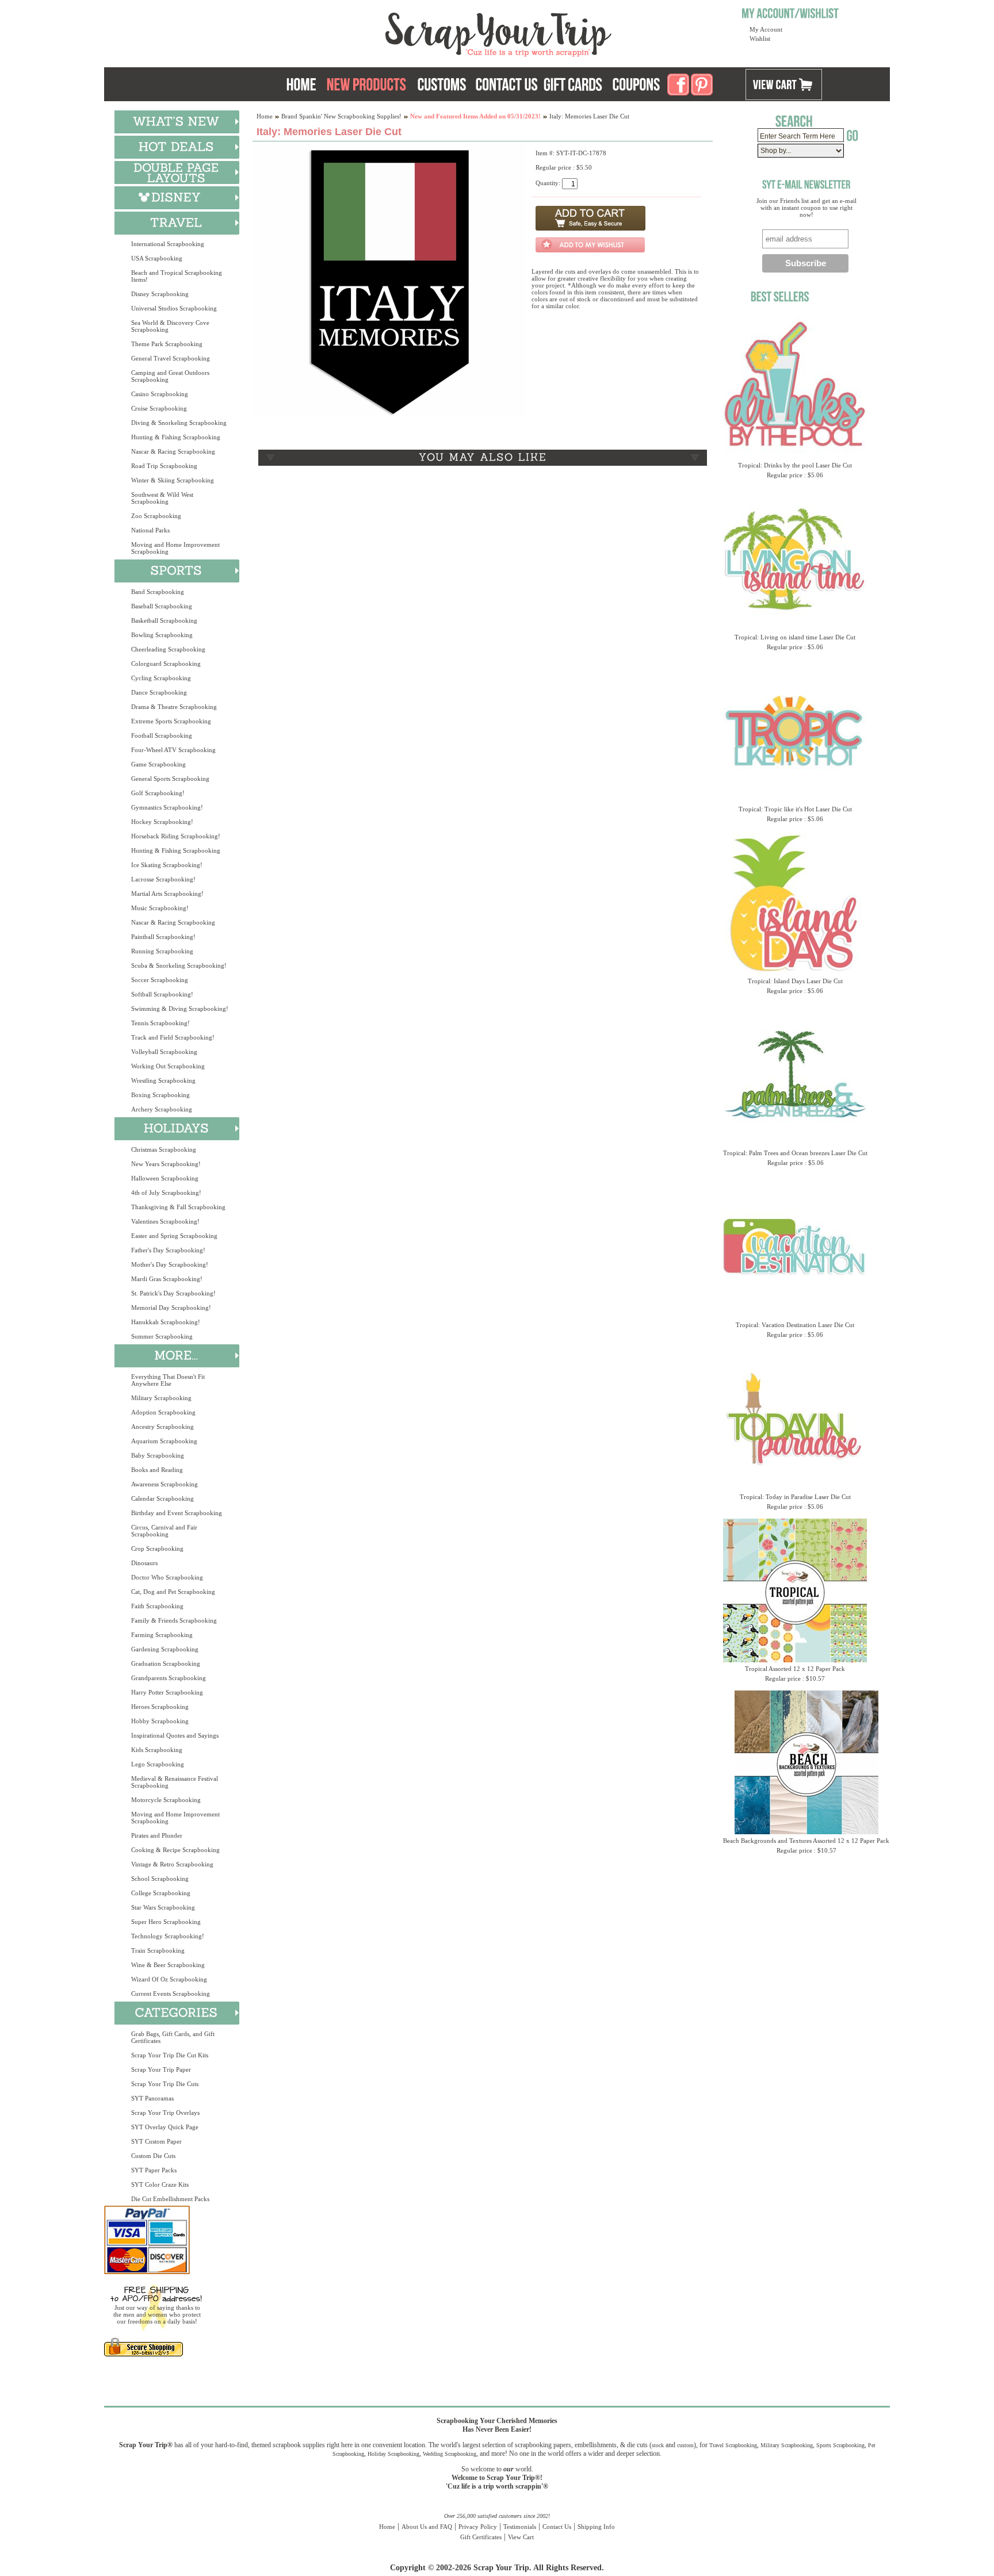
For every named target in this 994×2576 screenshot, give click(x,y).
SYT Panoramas (152, 2098)
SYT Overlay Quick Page (165, 2127)
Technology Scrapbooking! (168, 1936)
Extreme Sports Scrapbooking (171, 721)
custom (685, 2445)
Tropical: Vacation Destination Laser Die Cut (795, 1325)
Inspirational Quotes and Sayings (175, 1735)
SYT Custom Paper (156, 2141)
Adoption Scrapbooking (163, 1412)
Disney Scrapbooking (160, 294)
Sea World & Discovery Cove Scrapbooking (170, 326)
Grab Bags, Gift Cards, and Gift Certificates (173, 2037)
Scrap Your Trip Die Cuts (165, 2084)
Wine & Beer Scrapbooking (168, 1965)
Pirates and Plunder (157, 1835)
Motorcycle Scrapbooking (166, 1800)
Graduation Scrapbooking (166, 1663)
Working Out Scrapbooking (168, 1066)
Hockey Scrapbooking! (162, 822)
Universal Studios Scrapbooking (174, 308)
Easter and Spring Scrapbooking (174, 1236)
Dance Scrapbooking (159, 692)
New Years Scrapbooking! (166, 1164)
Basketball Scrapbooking (164, 620)
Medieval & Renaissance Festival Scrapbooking (175, 1782)
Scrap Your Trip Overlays (165, 2113)
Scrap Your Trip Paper (161, 2069)
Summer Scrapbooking (162, 1336)
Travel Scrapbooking (733, 2445)
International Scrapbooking (168, 244)
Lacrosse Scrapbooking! (163, 879)
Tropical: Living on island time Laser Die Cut (795, 637)
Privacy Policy (478, 2527)
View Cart (521, 2537)
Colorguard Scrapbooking (166, 664)
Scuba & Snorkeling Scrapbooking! (179, 965)
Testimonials (520, 2527)
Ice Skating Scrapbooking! (167, 865)
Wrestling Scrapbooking (163, 1080)
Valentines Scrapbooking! (165, 1221)
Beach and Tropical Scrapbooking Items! (177, 276)
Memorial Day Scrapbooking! (171, 1308)
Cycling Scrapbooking (161, 678)
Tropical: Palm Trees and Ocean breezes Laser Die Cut (795, 1153)
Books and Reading (157, 1470)
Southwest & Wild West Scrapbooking (162, 498)
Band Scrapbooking (158, 592)
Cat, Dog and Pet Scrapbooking (173, 1592)
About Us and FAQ (427, 2527)
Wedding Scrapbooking (450, 2454)
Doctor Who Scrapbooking (167, 1577)
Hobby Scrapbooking (160, 1721)
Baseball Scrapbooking (162, 606)
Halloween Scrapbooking (165, 1178)
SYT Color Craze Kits (160, 2184)
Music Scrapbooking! (160, 908)
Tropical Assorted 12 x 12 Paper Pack (795, 1669)
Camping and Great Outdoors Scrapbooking (170, 376)
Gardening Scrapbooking (165, 1649)
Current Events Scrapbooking (171, 1994)
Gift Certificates (481, 2537)
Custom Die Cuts (153, 2156)
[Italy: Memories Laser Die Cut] (389, 415)
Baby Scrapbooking (158, 1455)
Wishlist (760, 39)
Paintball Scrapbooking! (163, 937)
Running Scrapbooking (162, 951)
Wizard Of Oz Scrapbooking (169, 1979)
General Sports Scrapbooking (170, 779)
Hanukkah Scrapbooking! (166, 1322)
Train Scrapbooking (158, 1950)
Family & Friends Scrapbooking (174, 1620)
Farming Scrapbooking (162, 1635)
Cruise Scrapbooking (159, 408)
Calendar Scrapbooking (163, 1498)
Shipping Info (596, 2527)
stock (658, 2445)
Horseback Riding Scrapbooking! (176, 836)
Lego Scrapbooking (158, 1764)
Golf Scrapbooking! (158, 793)
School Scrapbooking (160, 1879)
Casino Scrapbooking (160, 394)
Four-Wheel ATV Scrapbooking (173, 750)
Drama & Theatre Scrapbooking (174, 707)
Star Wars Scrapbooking (163, 1907)
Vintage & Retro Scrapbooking (172, 1864)
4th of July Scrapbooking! (166, 1193)
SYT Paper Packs (154, 2170)
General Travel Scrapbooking (171, 358)
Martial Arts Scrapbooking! (167, 894)
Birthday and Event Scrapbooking (177, 1513)
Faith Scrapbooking (157, 1606)
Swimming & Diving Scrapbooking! (180, 1009)
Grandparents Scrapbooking (169, 1678)
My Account (766, 29)
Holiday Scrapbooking (393, 2454)
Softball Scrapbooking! (162, 994)
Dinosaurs (144, 1563)
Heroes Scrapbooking (160, 1707)
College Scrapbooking (161, 1893)
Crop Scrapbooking (157, 1548)
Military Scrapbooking (161, 1398)
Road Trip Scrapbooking (164, 466)
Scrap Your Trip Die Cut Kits (170, 2055)
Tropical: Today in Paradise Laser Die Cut (795, 1497)
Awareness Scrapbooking (165, 1484)
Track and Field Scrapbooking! (173, 1037)
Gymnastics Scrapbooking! (167, 807)
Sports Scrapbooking (840, 2445)
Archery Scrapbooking (162, 1109)
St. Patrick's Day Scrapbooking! (173, 1293)
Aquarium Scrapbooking (164, 1441)
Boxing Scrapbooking (160, 1095)
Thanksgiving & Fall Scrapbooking (178, 1207)
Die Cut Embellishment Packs (170, 2199)
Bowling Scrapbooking (162, 635)
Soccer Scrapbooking (160, 980)
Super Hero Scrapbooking (166, 1922)
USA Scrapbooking (157, 258)
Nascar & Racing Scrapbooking (173, 451)
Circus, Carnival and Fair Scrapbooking (164, 1531)
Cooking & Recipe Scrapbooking (175, 1850)
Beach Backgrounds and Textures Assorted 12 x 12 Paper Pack (806, 1841)
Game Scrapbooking (158, 764)
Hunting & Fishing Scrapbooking (176, 437)
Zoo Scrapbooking (156, 516)
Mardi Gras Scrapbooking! (167, 1279)
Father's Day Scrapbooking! (168, 1250)
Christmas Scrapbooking (164, 1149)
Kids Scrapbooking (157, 1750)
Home (265, 116)
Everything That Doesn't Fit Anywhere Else (168, 1380)
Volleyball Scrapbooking (164, 1052)
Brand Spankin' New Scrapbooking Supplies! (341, 116)
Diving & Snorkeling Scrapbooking (179, 423)
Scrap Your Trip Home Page (420, 32)
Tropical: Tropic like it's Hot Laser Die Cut (795, 809)
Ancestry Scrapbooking (163, 1427)
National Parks (150, 530)
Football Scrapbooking (162, 735)
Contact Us (557, 2527)
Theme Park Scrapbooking (167, 344)
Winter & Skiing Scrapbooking (173, 480)
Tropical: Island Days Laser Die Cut (795, 981)
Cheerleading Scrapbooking (168, 649)
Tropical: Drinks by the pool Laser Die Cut (795, 465)
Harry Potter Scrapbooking (167, 1692)
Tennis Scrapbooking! (160, 1023)
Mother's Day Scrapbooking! (170, 1264)
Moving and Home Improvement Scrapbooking (175, 548)
